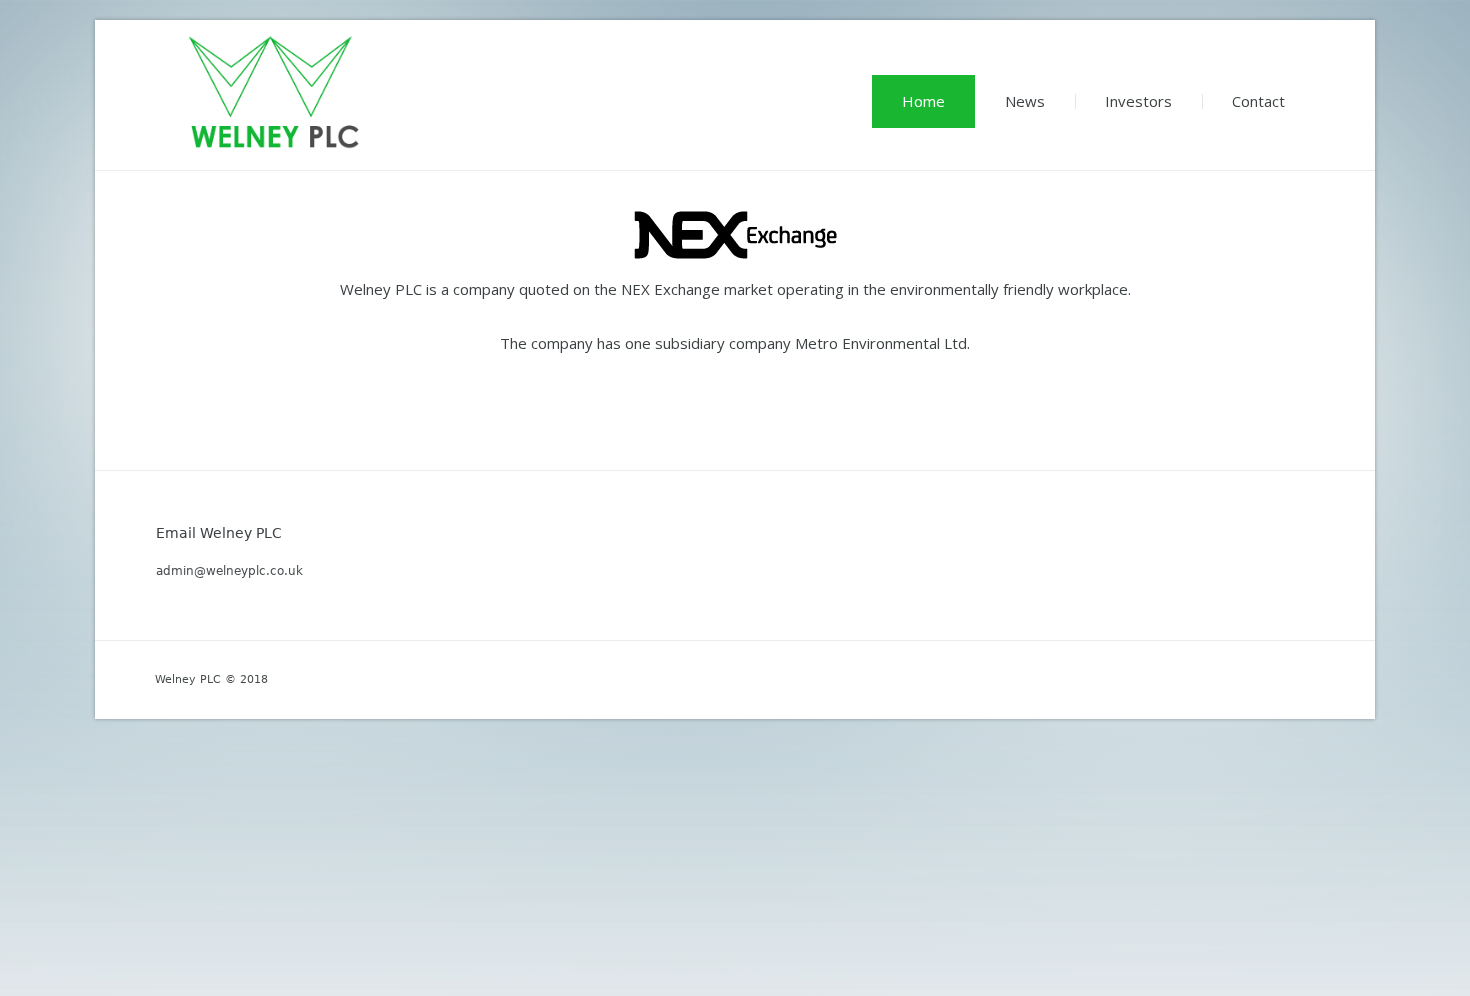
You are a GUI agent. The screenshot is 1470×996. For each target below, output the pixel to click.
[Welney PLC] (275, 92)
